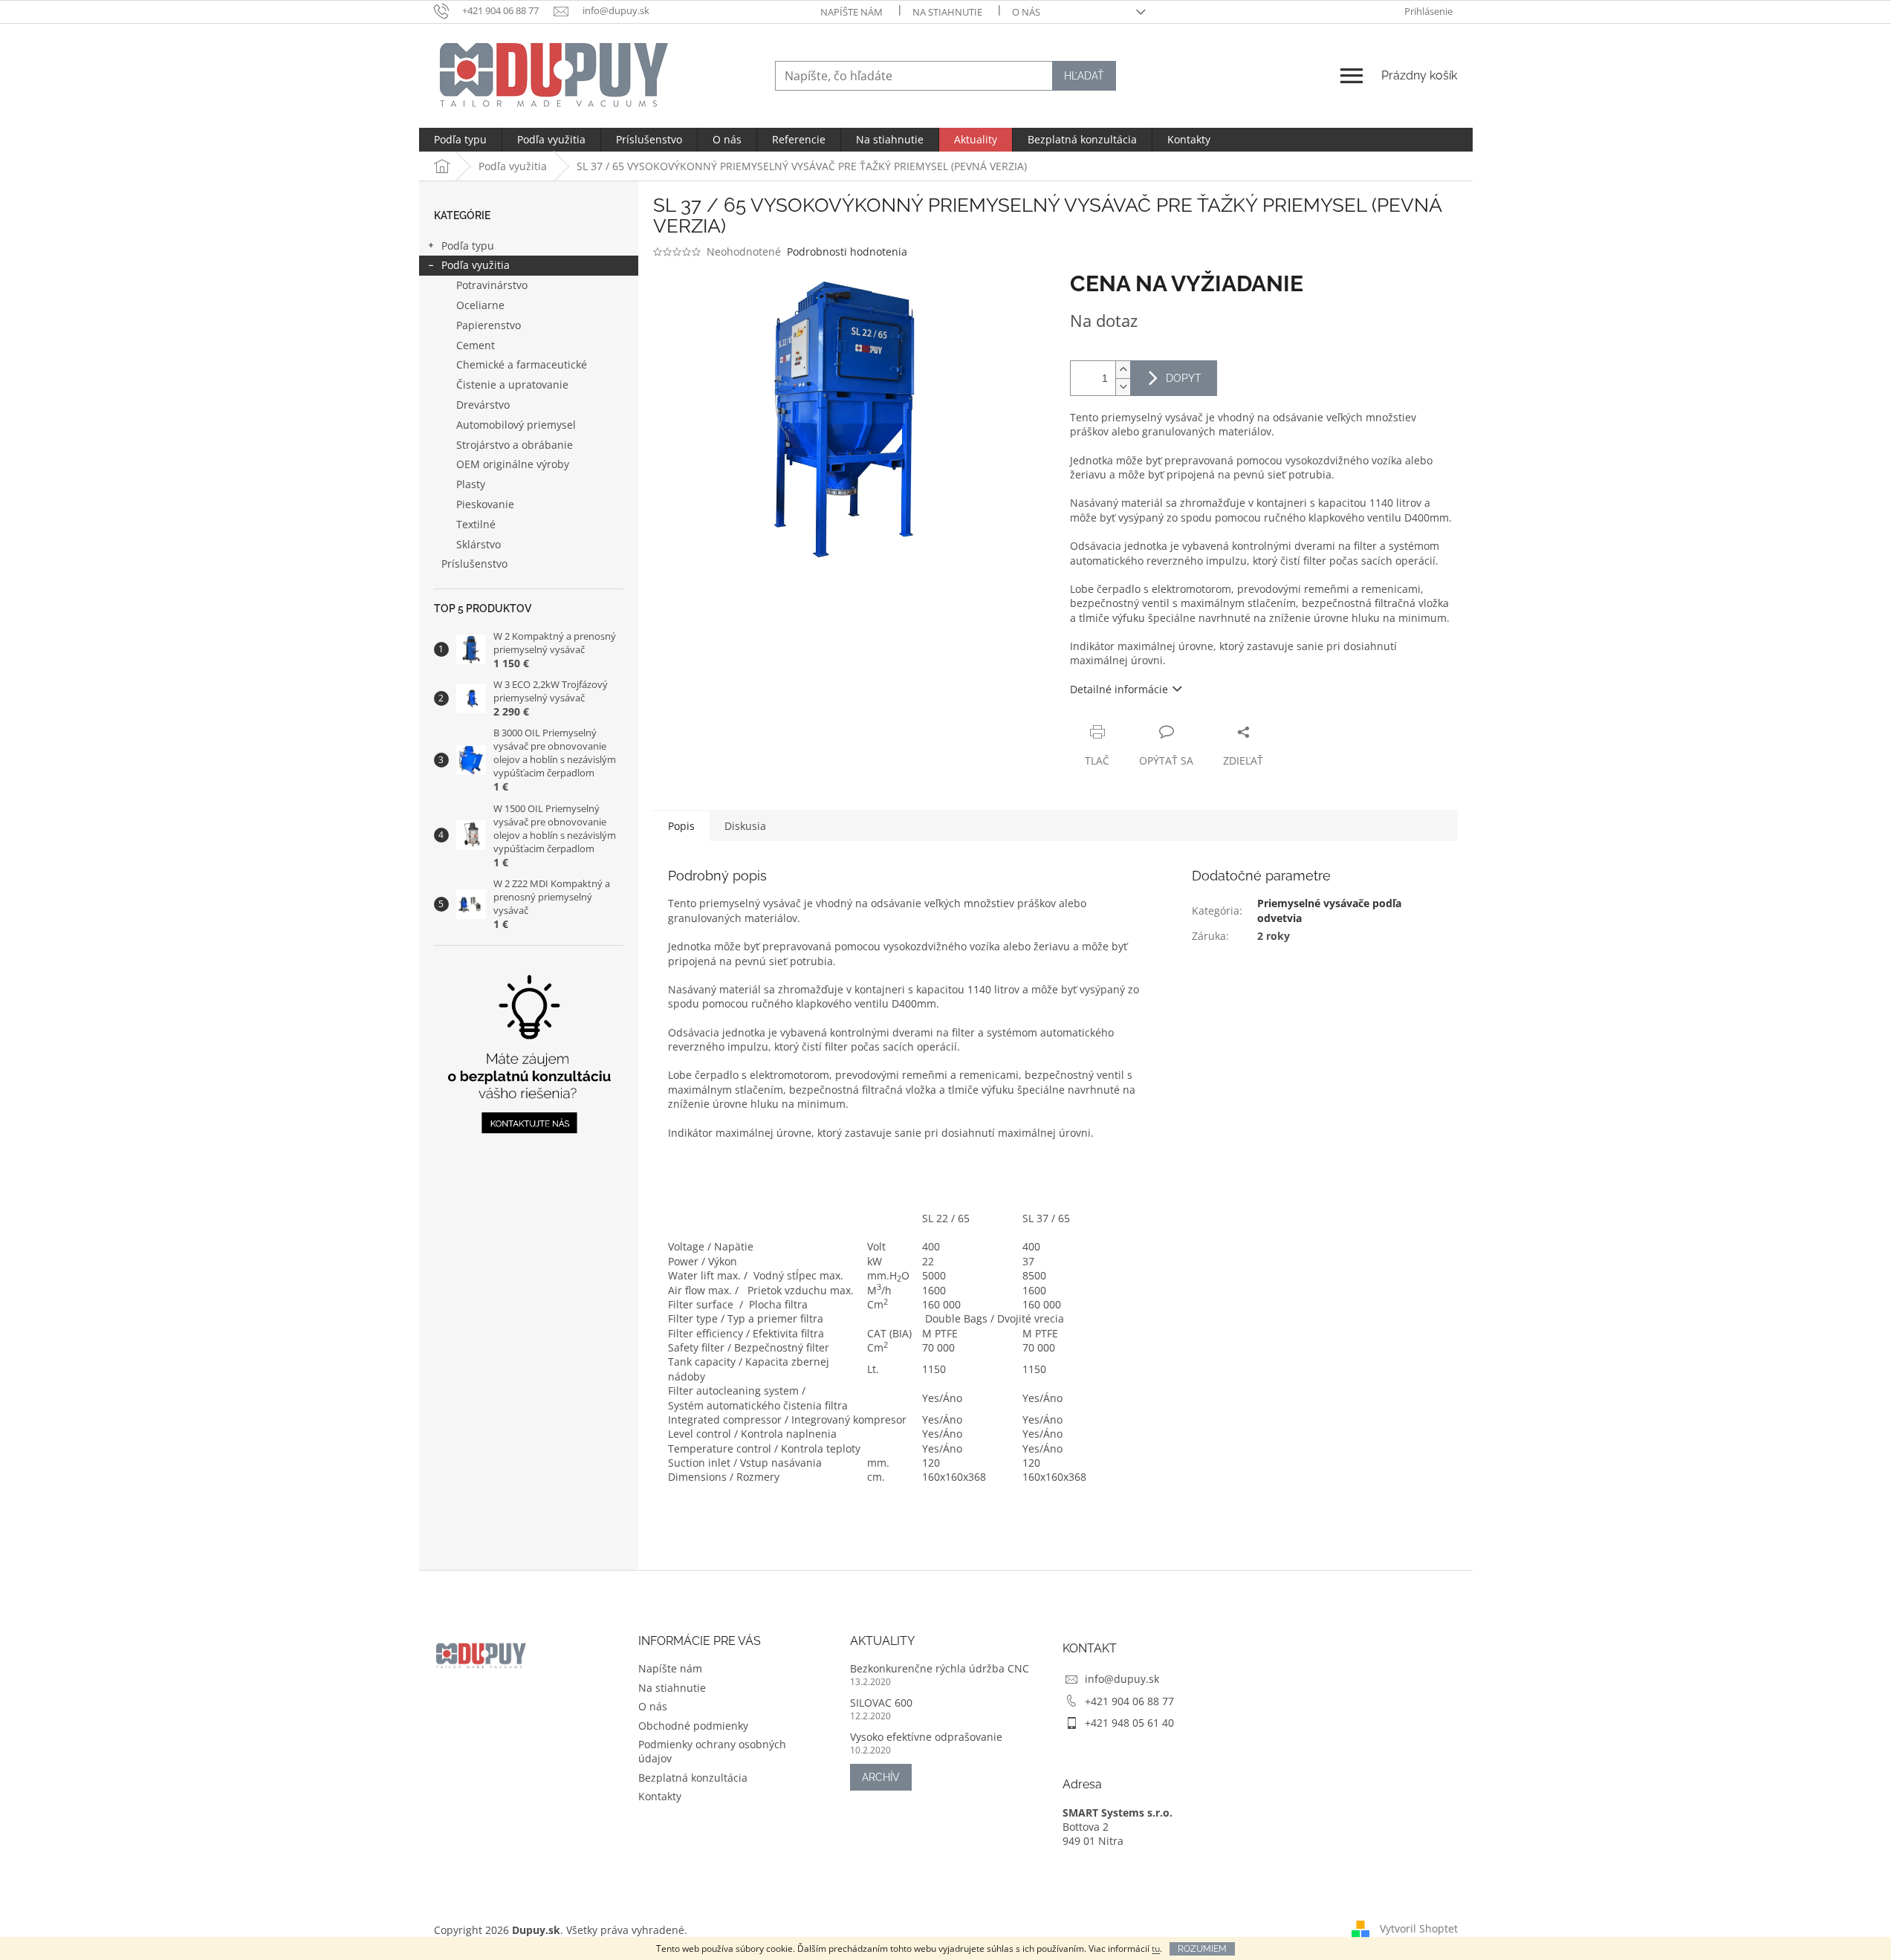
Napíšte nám (852, 12)
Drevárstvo (483, 405)
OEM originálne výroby (513, 464)
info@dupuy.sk (1122, 1679)
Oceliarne (480, 305)
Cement (476, 345)
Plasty (471, 484)
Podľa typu (468, 246)
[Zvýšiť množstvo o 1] (1123, 370)
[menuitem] (460, 140)
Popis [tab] (681, 826)
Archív (881, 1777)
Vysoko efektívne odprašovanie (926, 1737)
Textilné (476, 524)
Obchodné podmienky (693, 1726)
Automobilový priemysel (516, 425)
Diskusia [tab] (745, 826)
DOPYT (1184, 378)
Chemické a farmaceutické (522, 364)
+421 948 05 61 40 (1129, 1723)
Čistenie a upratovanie (512, 384)
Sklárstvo (479, 544)
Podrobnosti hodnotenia (847, 252)
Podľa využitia (476, 265)
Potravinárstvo (492, 285)
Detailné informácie (1119, 689)
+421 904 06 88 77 (1129, 1701)
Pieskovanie (485, 504)
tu (1156, 1948)
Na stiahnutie (947, 12)
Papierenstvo (489, 325)
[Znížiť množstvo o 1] (1123, 387)
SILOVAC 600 (881, 1703)
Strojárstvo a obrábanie (515, 445)
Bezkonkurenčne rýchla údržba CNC (940, 1668)
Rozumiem (1202, 1949)
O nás (1026, 12)
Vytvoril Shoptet (1419, 1928)
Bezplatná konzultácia (693, 1778)
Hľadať (1084, 76)
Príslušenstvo (474, 564)
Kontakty (660, 1796)
